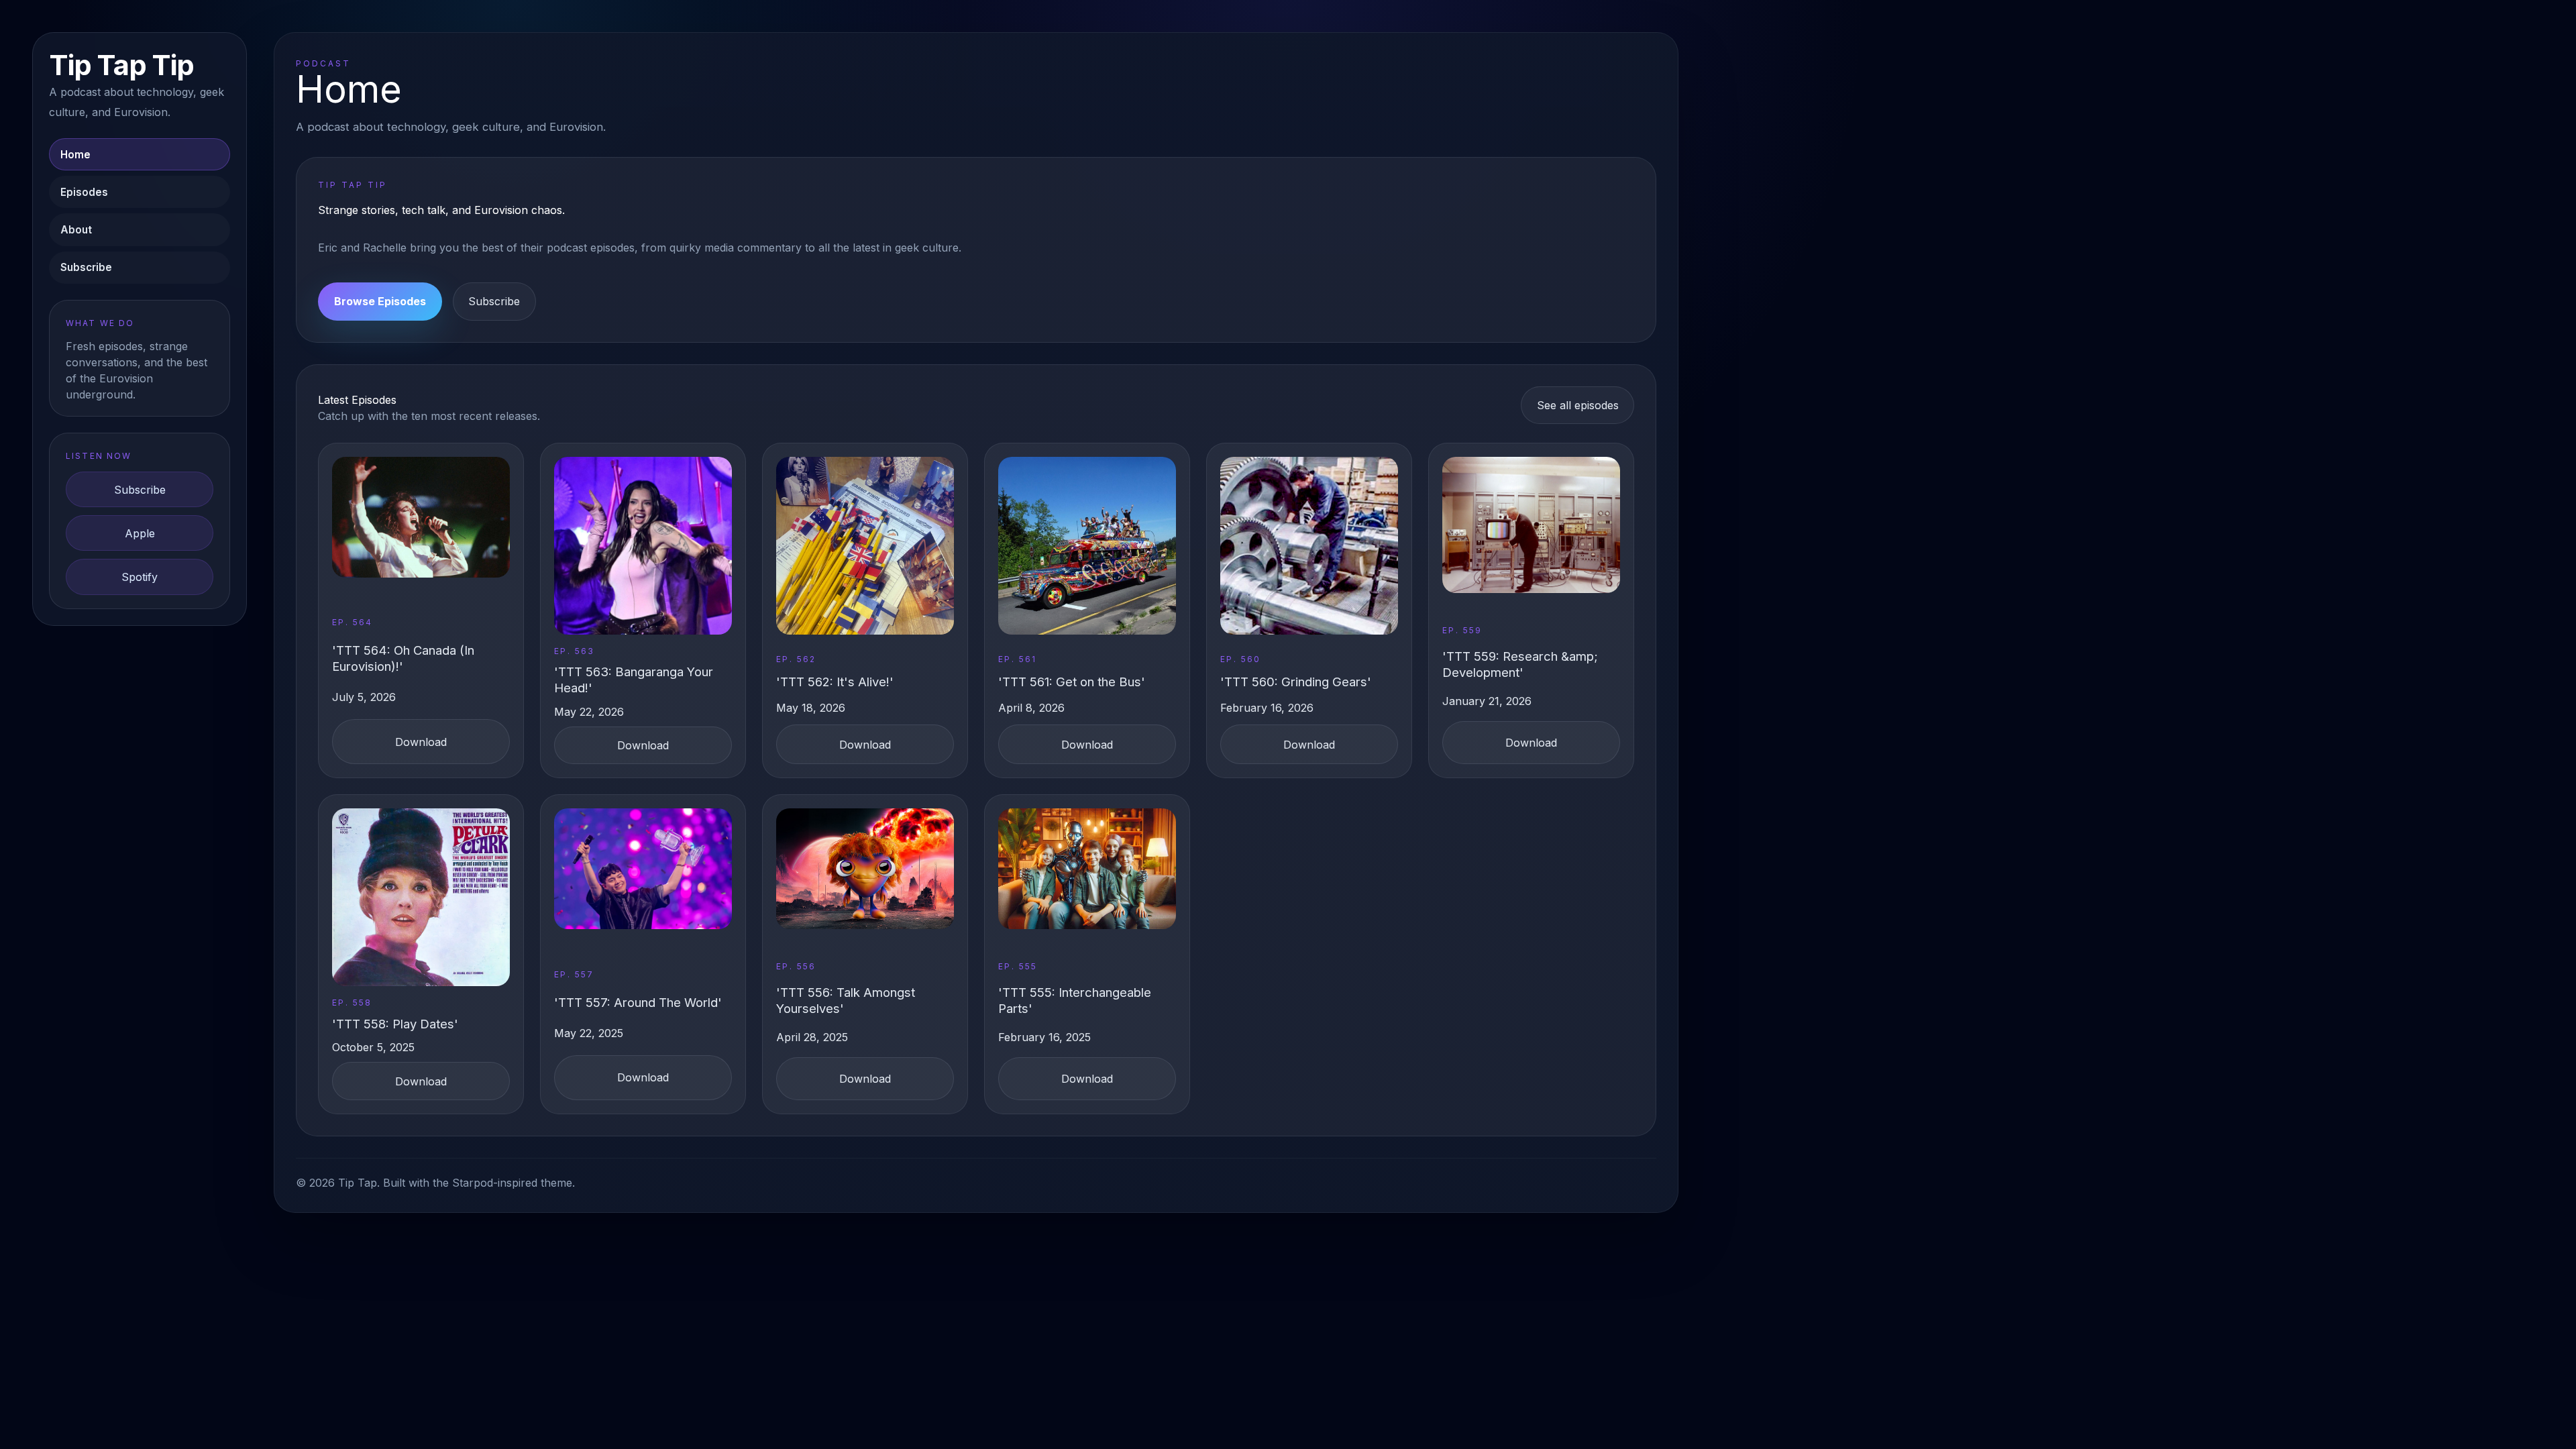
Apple (140, 533)
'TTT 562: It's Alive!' (835, 682)
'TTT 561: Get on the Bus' (1072, 682)
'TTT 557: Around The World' (638, 1002)
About (76, 230)
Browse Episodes (380, 301)
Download (421, 742)
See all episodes (1578, 405)
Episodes (84, 192)
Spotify (140, 577)
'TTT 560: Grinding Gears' (1296, 682)
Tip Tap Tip (121, 65)
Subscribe (86, 267)
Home (75, 155)
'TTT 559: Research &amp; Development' (1520, 664)
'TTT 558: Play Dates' (395, 1024)
